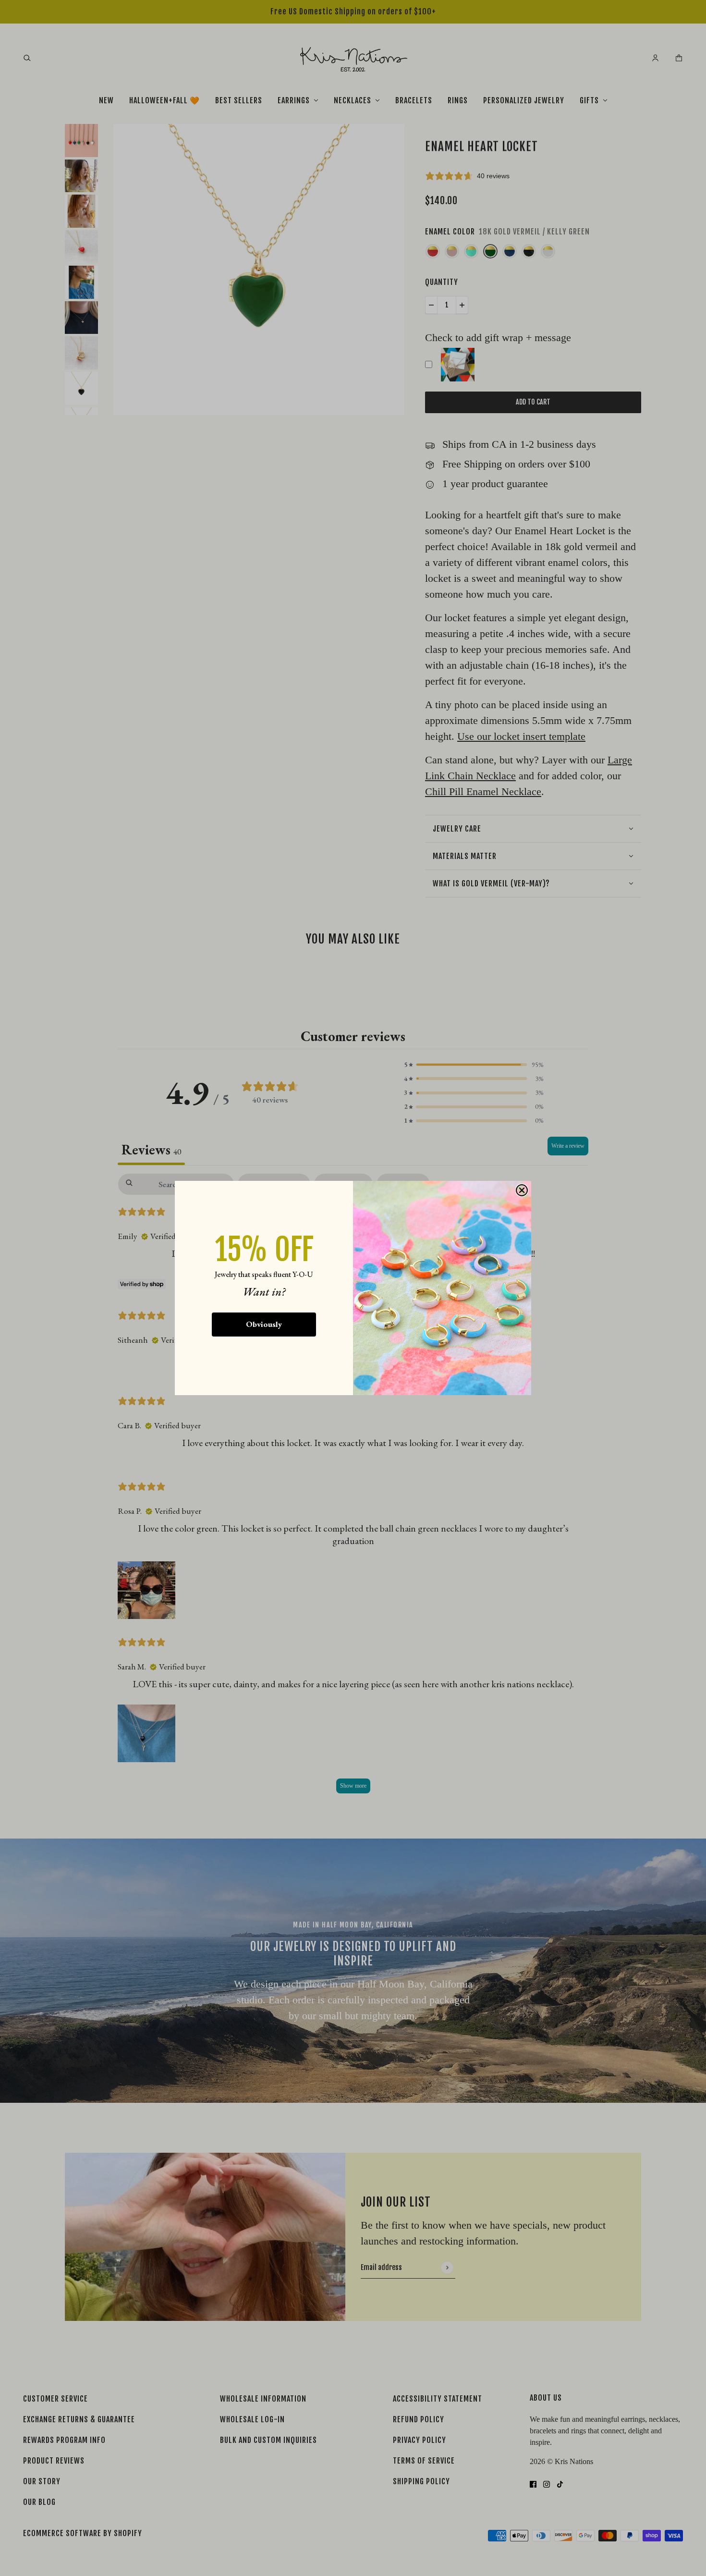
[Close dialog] (522, 1190)
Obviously (264, 1324)
